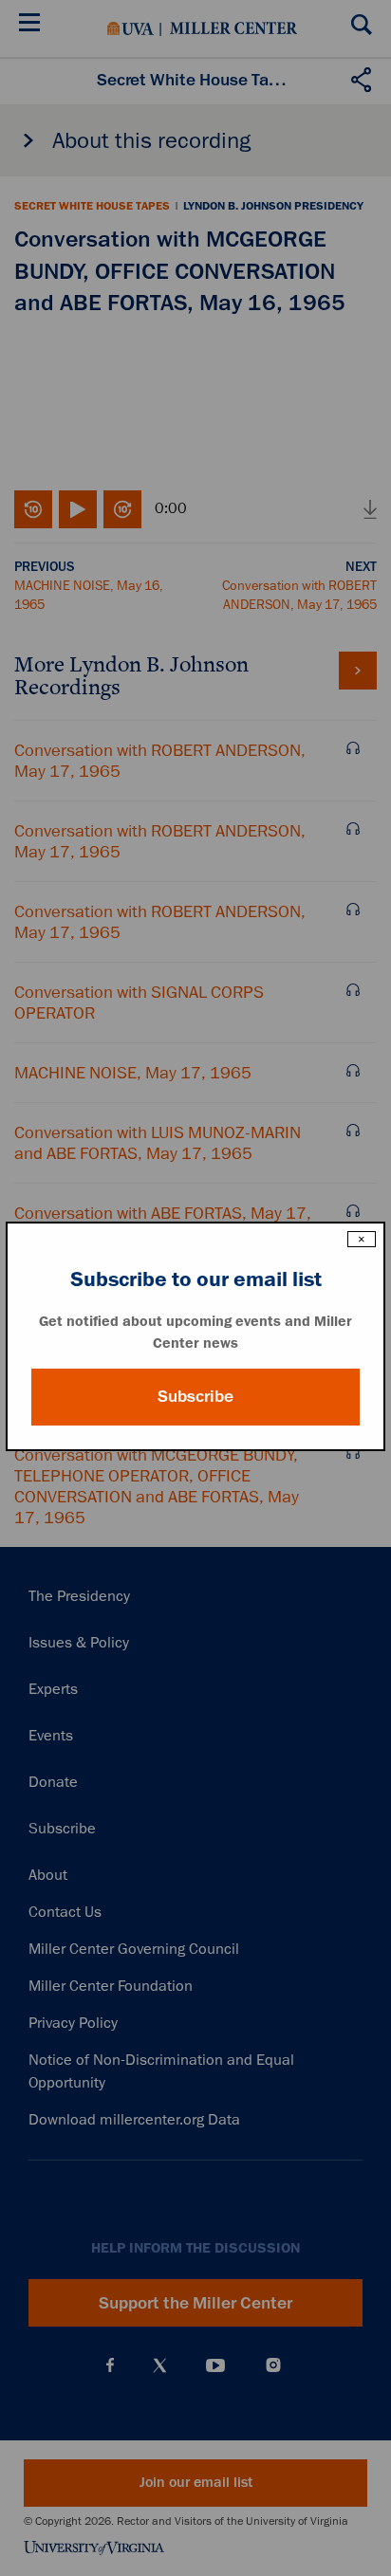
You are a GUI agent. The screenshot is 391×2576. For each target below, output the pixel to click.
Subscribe (195, 1396)
